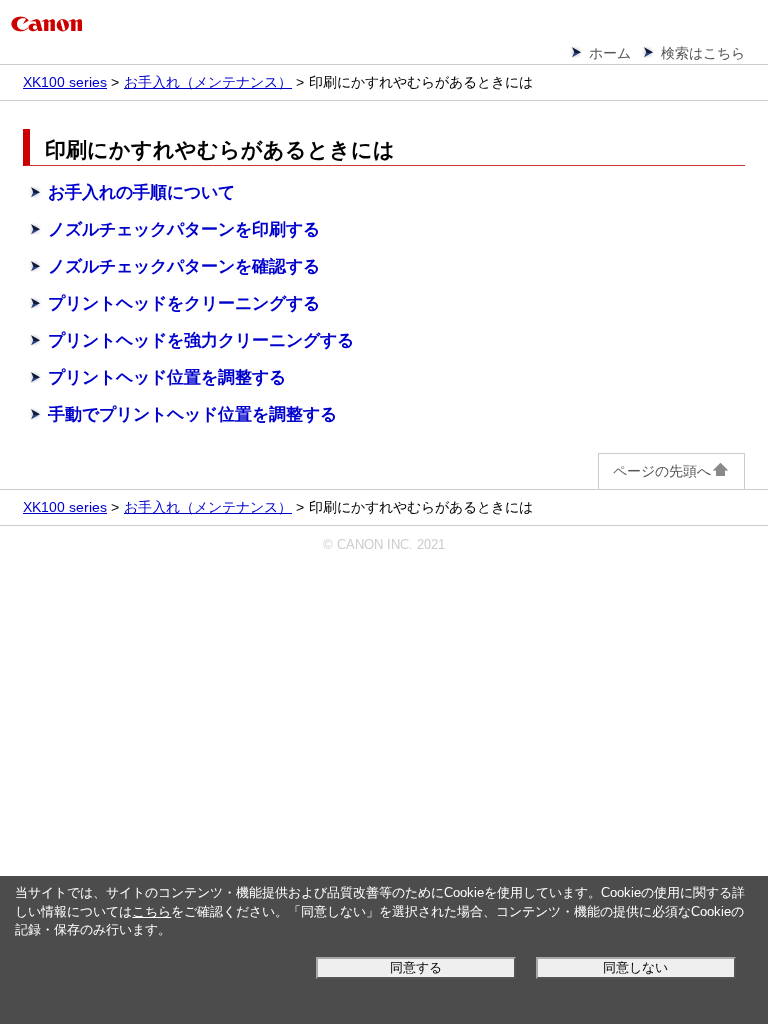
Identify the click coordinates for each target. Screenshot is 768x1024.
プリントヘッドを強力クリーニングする (201, 340)
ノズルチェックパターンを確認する (184, 266)
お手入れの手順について (141, 192)
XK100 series (65, 82)
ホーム (610, 53)
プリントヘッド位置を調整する (167, 377)
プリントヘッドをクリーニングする (184, 303)
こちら (151, 912)
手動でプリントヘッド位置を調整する (192, 414)
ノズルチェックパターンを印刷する (184, 229)
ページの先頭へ (662, 471)
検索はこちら (703, 53)
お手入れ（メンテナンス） (208, 82)
